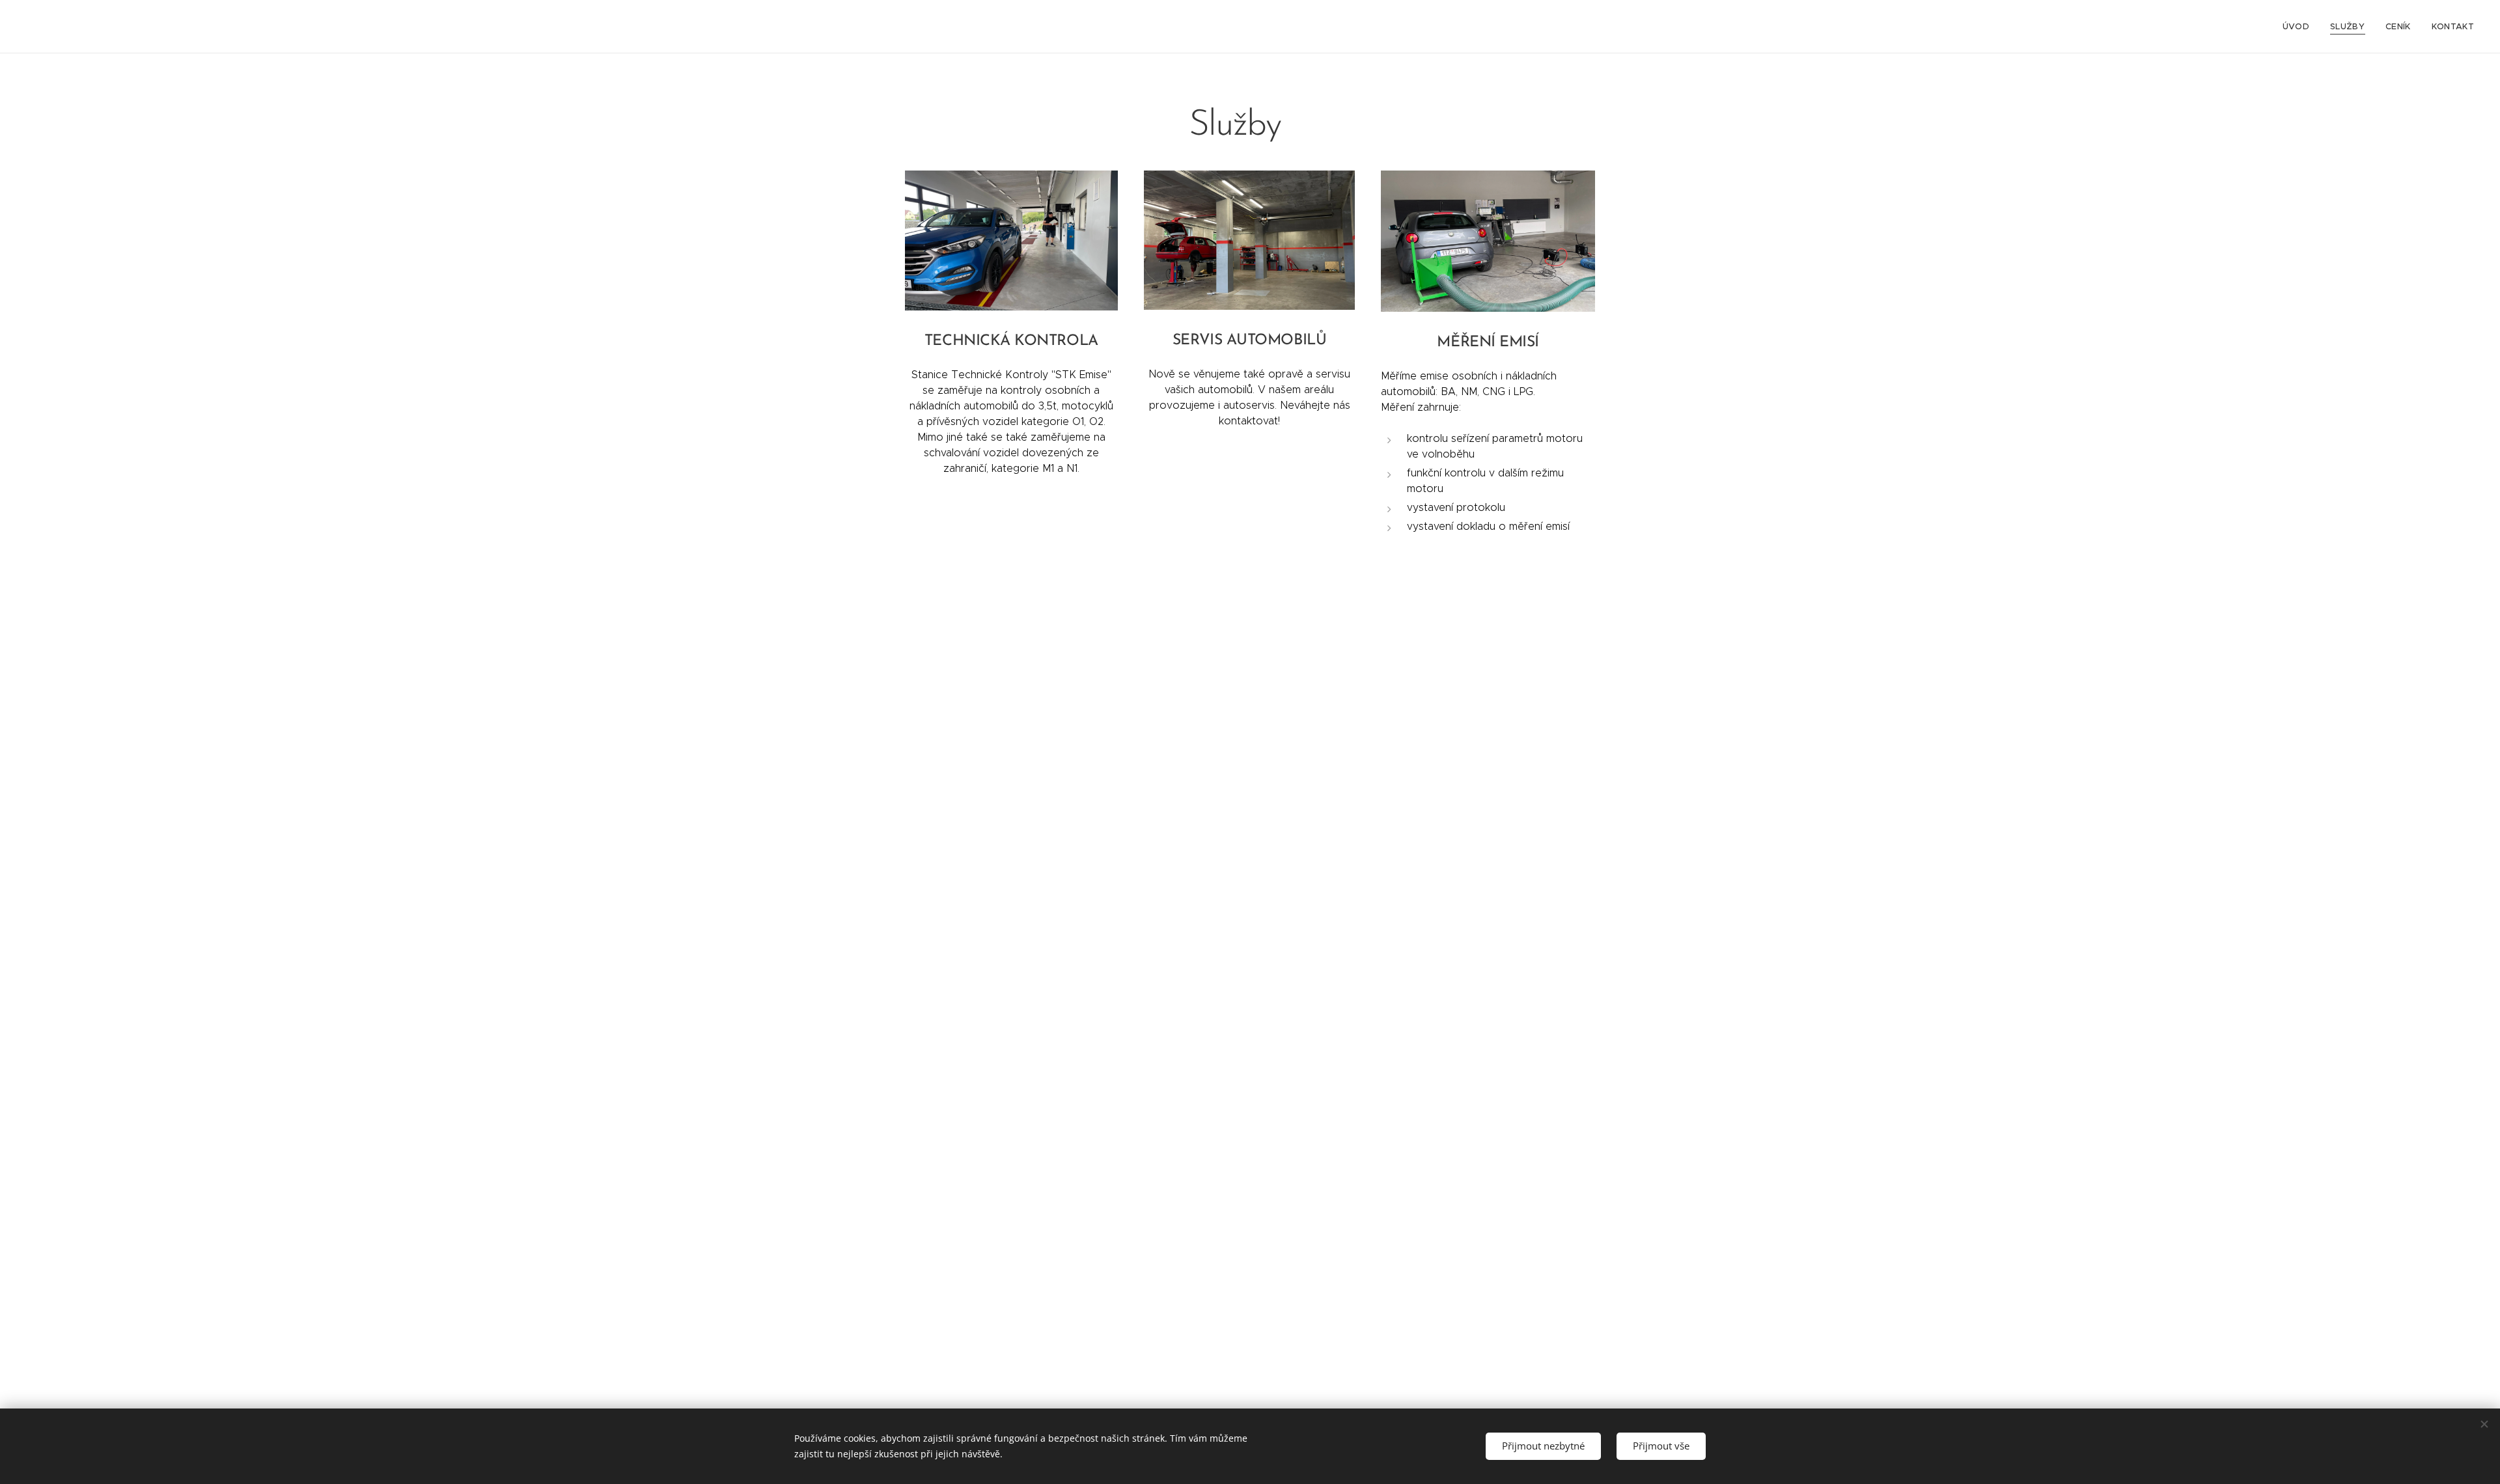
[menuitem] (2299, 27)
